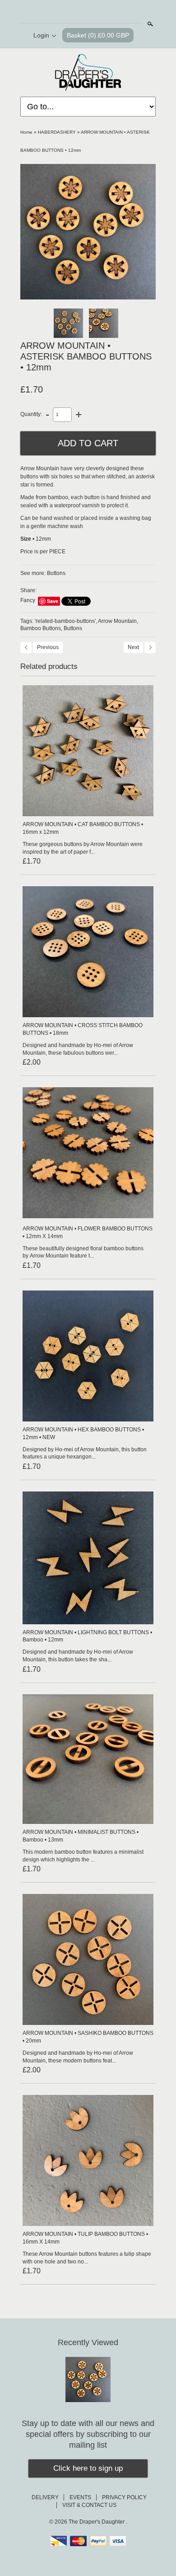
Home (26, 132)
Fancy (28, 600)
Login (41, 35)
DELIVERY (45, 2497)
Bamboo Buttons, (41, 628)
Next (133, 647)
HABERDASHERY (57, 132)
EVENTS (80, 2497)
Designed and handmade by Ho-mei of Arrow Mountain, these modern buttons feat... (78, 2057)
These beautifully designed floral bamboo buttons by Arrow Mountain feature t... (83, 1252)
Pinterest (95, 12)
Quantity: (31, 414)
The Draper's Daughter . (98, 2522)
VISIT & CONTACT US (89, 2505)
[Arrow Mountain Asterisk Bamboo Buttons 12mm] (88, 232)
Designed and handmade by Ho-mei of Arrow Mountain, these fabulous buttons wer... (78, 1049)
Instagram (111, 12)
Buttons (56, 573)
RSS (65, 12)
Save (53, 601)
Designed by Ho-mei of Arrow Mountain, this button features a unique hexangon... (85, 1453)
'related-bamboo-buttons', (66, 621)
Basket (98, 35)
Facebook (80, 12)
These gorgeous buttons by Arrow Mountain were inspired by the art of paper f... (83, 848)
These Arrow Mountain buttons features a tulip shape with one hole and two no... (87, 2258)
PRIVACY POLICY (124, 2497)
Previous (48, 647)
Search (149, 24)
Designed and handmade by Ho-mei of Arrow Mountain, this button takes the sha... (78, 1656)
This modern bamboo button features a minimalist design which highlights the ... (83, 1856)
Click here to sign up (88, 2468)
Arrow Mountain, (118, 621)
